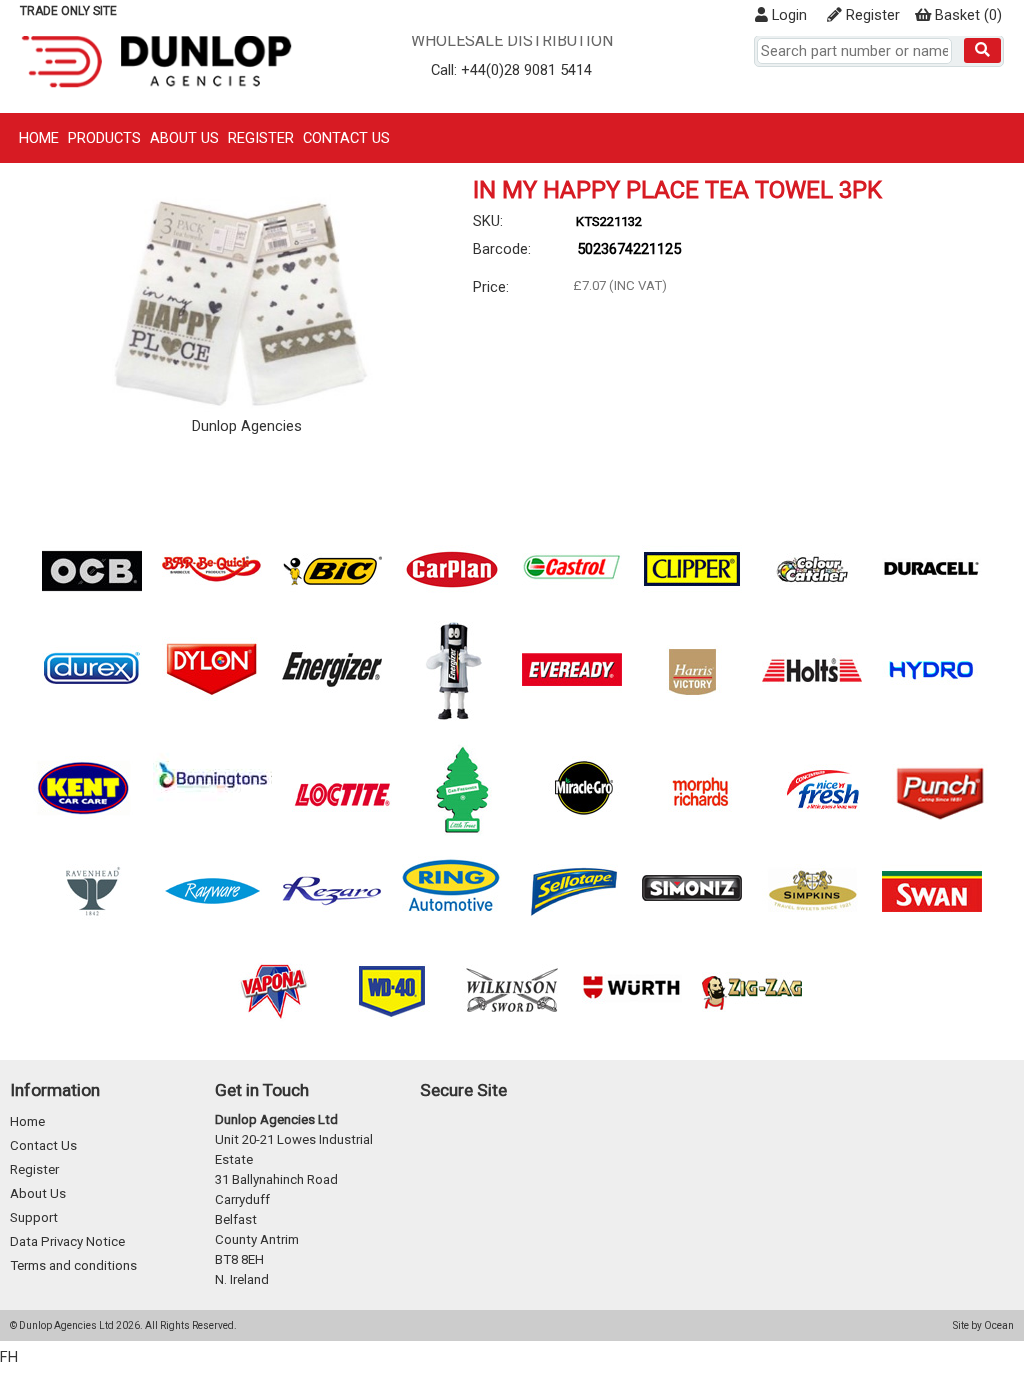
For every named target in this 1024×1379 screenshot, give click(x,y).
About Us (184, 138)
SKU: (488, 221)
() (968, 15)
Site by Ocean (983, 1325)
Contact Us (346, 138)
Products (104, 138)
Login (787, 15)
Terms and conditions (73, 1265)
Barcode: (502, 249)
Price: (491, 287)
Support (34, 1217)
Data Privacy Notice (67, 1241)
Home (39, 138)
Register (871, 15)
